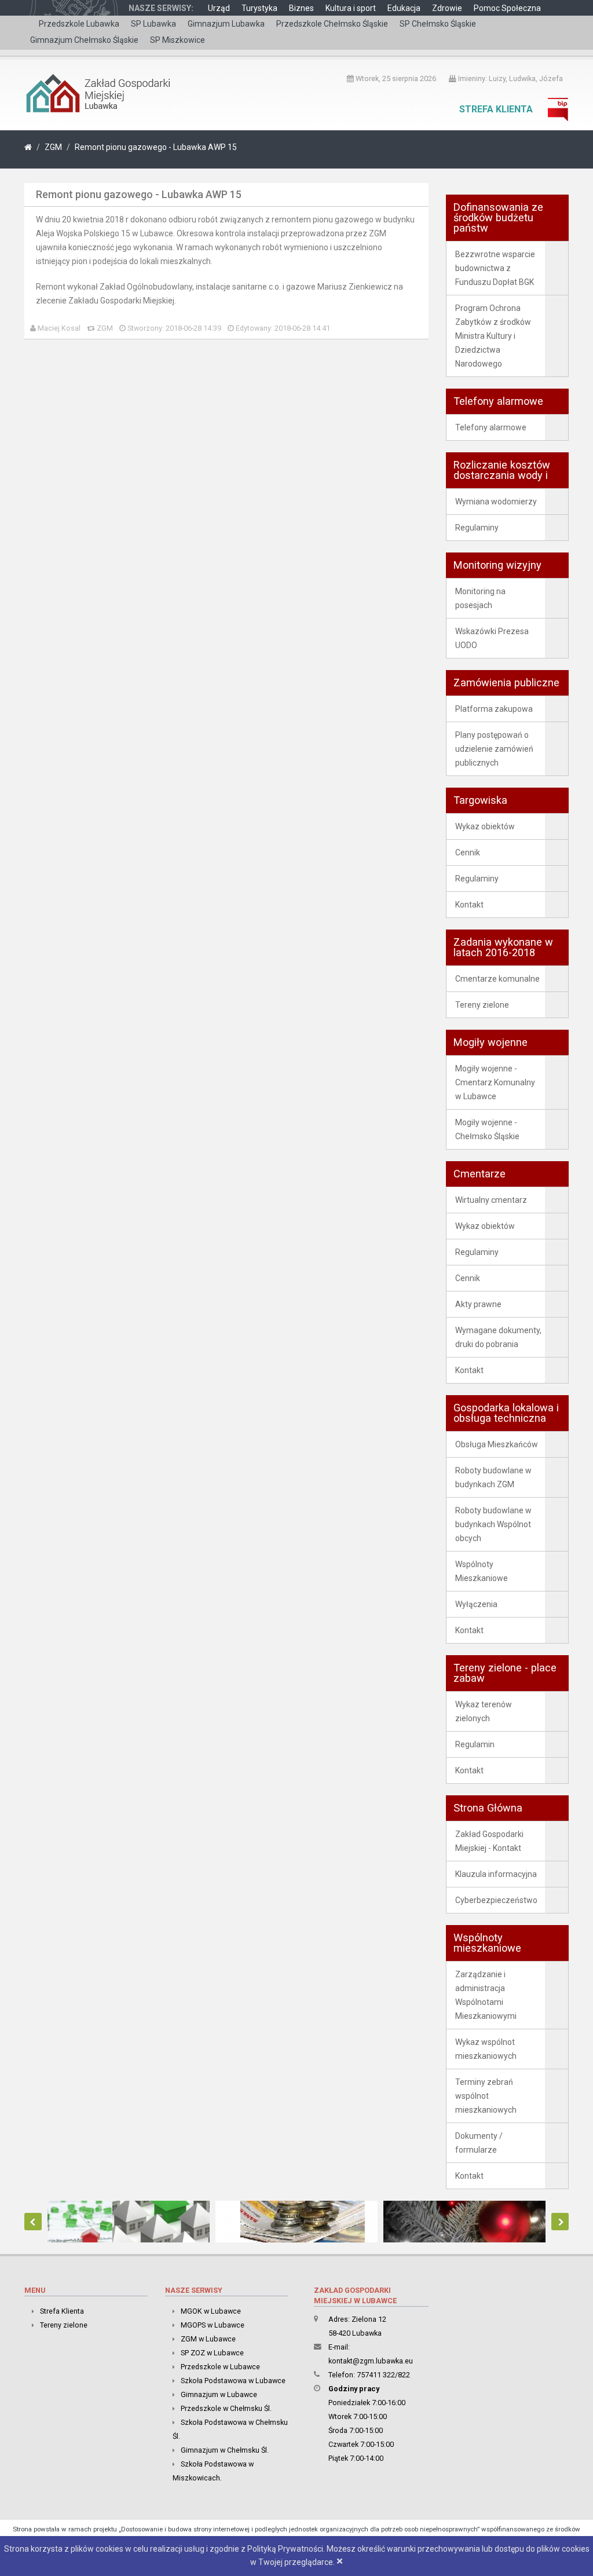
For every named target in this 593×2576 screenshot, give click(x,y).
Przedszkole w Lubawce (220, 2367)
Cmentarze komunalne (497, 979)
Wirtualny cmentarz (491, 1200)
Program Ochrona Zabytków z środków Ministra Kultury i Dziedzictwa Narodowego (493, 336)
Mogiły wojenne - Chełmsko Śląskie (487, 1129)
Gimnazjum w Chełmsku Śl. (225, 2450)
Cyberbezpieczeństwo (496, 1900)
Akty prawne (478, 1304)
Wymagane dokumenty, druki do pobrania (498, 1337)
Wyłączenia (476, 1604)
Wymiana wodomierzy (496, 502)
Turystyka (259, 8)
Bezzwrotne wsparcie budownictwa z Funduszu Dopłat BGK (495, 268)
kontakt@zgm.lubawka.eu (371, 2361)
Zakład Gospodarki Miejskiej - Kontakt (489, 1841)
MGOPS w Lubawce (213, 2325)
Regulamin (475, 1744)
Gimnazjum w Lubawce (219, 2394)
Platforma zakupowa (494, 709)
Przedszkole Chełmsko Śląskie (332, 24)
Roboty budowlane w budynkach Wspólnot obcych (493, 1524)
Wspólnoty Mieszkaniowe (482, 1571)
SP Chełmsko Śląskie (438, 24)
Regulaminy (477, 528)
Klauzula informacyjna (496, 1874)
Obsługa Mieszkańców (497, 1444)
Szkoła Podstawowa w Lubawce (233, 2381)
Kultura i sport (351, 8)
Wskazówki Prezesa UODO (492, 638)
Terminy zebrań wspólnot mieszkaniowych (486, 2096)
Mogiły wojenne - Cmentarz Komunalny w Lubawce (495, 1082)
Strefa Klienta (496, 109)
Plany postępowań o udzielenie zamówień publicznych (494, 749)
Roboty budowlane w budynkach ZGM (493, 1477)
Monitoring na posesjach (480, 598)
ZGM (53, 147)
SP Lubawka (153, 24)
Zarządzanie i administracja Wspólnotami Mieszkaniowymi (486, 1995)
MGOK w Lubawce (211, 2311)
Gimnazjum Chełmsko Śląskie (84, 40)
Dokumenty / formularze (479, 2143)
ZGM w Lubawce (208, 2339)
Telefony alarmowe (491, 427)
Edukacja (404, 8)
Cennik (468, 852)
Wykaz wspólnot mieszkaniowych (486, 2049)
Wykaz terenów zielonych (484, 1711)
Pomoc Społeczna (507, 8)
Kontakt (469, 905)
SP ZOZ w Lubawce (212, 2353)
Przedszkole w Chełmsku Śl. (226, 2408)
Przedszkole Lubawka (79, 24)
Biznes (301, 8)
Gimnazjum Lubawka (226, 24)
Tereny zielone (482, 1005)
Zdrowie (447, 8)
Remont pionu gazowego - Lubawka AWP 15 (156, 147)
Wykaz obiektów (485, 826)
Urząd (219, 8)
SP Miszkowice (177, 40)
